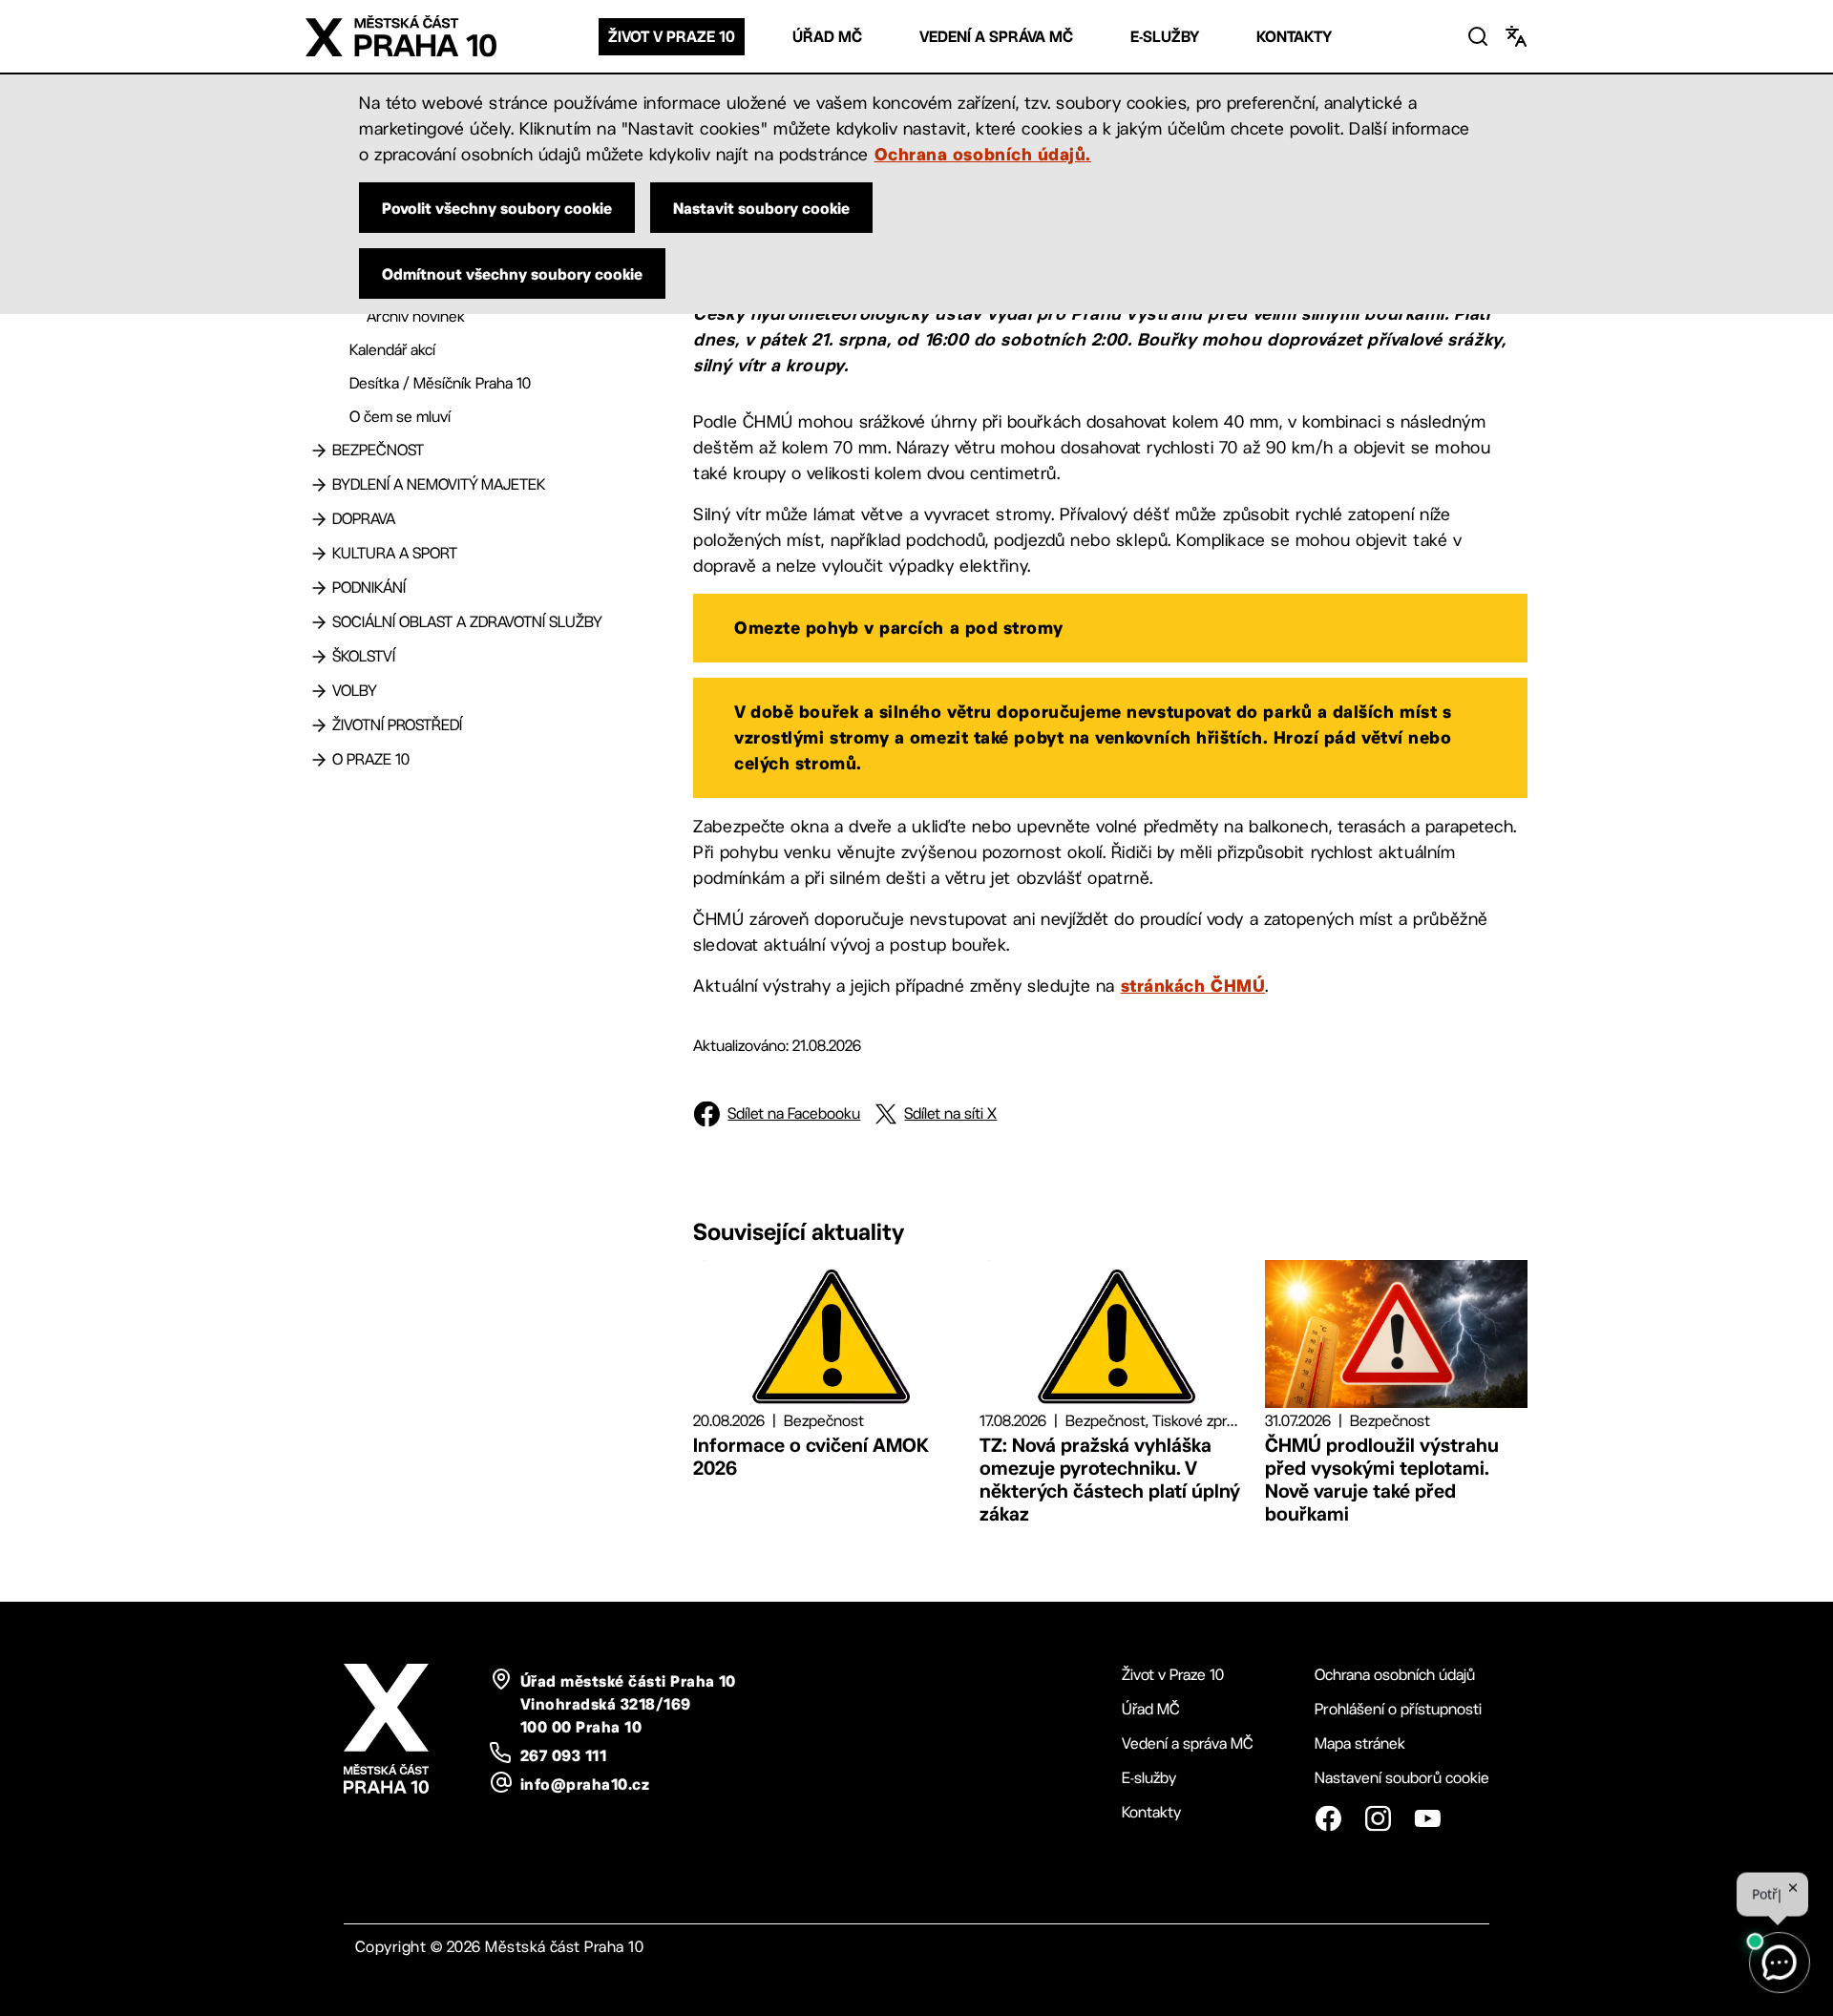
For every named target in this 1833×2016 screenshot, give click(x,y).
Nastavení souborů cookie (1402, 1778)
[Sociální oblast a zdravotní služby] (319, 622)
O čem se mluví (400, 417)
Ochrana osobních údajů (1395, 1675)
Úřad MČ (827, 37)
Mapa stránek (1360, 1743)
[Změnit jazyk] (1516, 36)
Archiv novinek (416, 316)
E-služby (1165, 37)
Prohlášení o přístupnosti (1398, 1709)
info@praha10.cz (585, 1784)
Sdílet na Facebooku (794, 1113)
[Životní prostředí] (319, 725)
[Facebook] (1328, 1818)
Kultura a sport (395, 553)
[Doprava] (319, 519)
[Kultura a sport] (319, 554)
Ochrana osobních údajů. (983, 154)
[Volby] (319, 691)
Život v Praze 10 (672, 37)
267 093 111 (563, 1755)
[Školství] (319, 657)
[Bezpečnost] (319, 451)
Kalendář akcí (392, 350)
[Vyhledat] (1478, 36)
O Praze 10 (371, 759)
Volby (355, 691)
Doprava (364, 519)
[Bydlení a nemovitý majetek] (319, 485)
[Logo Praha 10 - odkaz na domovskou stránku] (401, 36)
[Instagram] (1378, 1818)
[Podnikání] (319, 588)
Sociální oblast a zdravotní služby (467, 622)
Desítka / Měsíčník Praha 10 (440, 383)
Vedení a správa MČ (996, 37)
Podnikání (369, 588)
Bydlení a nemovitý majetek (439, 484)
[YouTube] (1427, 1818)
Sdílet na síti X (950, 1113)
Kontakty (1294, 37)
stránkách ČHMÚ (1193, 985)
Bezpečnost (378, 450)
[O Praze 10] (319, 760)
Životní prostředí (397, 725)
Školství (364, 656)
